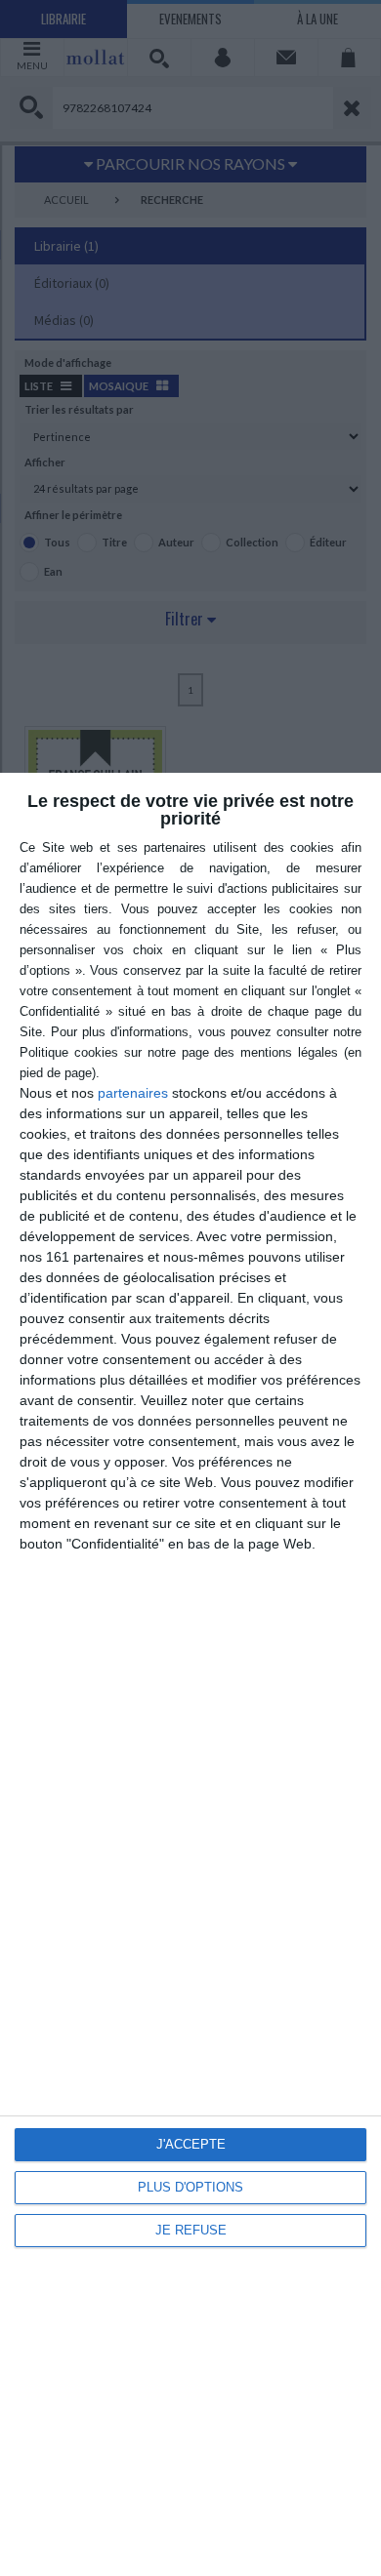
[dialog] (190, 1674)
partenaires (133, 1093)
